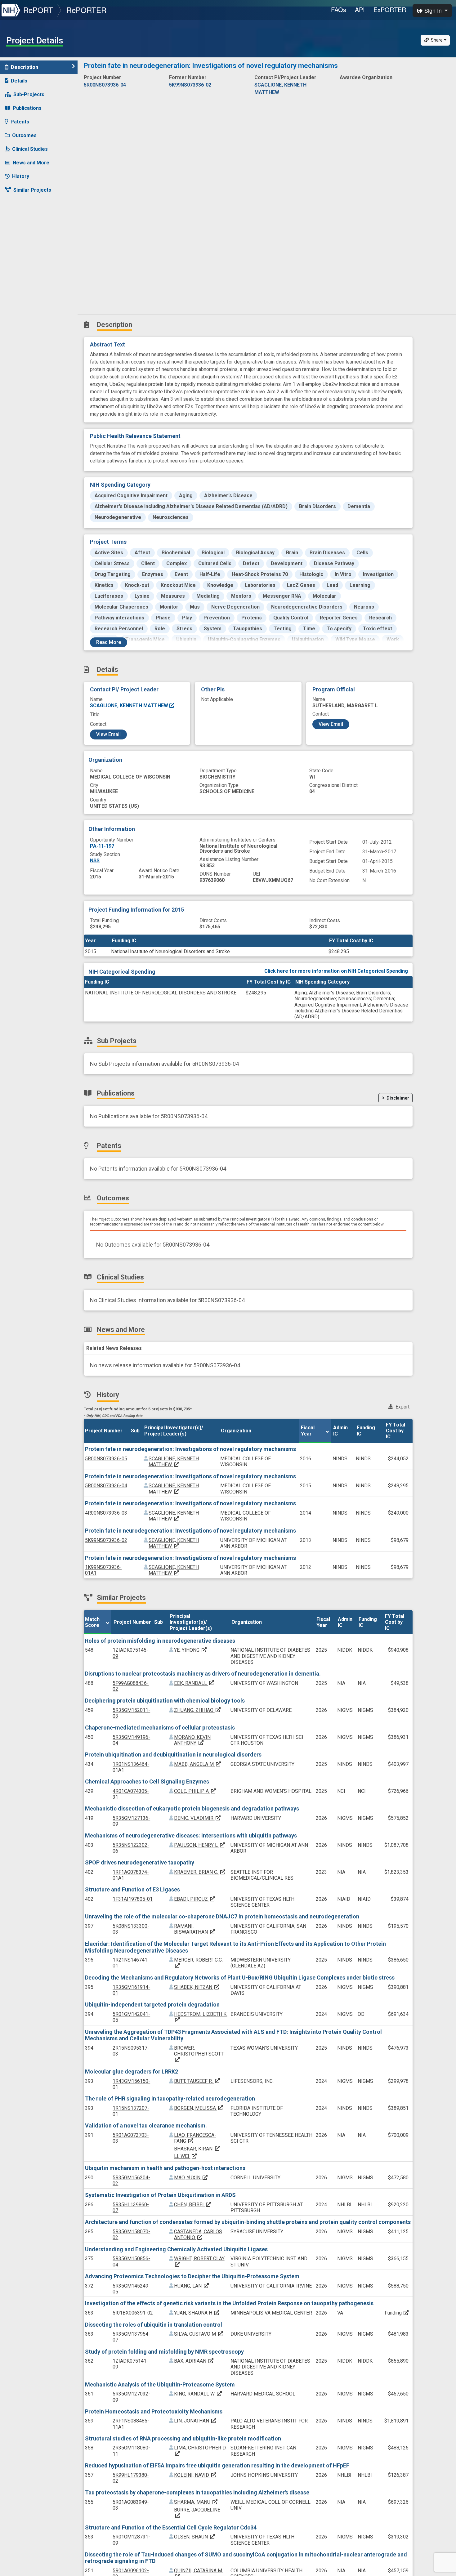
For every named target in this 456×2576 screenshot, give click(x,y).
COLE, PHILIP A (195, 1791)
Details (19, 81)
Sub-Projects (29, 94)
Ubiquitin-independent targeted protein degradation (152, 2005)
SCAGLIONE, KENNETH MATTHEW (130, 705)
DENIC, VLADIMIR (198, 1818)
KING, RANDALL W (198, 2394)
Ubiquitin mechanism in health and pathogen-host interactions (165, 2168)
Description (25, 67)
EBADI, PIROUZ (195, 1899)
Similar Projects (32, 190)
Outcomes (24, 135)
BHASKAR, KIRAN (197, 2149)
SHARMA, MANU (196, 2502)
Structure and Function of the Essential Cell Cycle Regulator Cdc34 (171, 2527)
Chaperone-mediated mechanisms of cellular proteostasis (160, 1728)
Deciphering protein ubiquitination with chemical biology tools (165, 1701)
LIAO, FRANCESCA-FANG (195, 2138)
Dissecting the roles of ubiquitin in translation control (154, 2325)
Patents (20, 122)
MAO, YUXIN (191, 2178)
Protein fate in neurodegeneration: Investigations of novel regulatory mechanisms (190, 1449)
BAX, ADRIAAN (194, 2361)
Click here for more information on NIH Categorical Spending (336, 971)
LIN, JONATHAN (195, 2421)
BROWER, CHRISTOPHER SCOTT (199, 2054)
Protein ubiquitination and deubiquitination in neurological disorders (173, 1755)
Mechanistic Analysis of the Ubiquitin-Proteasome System (160, 2384)
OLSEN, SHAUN (195, 2537)
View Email (108, 734)
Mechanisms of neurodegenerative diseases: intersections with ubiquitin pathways (191, 1835)
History (21, 176)
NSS (95, 861)
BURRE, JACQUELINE (197, 2513)
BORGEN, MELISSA (199, 2108)
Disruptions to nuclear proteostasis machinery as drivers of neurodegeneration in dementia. (203, 1674)
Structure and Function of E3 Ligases (132, 1889)
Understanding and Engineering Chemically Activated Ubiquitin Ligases (176, 2249)
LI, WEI (186, 2156)
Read (109, 642)
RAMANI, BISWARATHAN (195, 1929)
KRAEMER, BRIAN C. (200, 1872)
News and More (31, 163)
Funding (393, 2313)
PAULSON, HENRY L (200, 1845)
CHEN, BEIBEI (193, 2205)
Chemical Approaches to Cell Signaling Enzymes (147, 1781)
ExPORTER (390, 9)
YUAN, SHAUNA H (197, 2313)
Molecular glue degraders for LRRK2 (132, 2072)
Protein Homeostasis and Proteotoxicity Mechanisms (154, 2411)
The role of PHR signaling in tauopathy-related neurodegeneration (170, 2098)
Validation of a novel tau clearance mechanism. (146, 2125)
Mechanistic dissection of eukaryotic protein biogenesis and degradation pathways (192, 1808)
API (360, 9)
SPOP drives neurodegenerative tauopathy (140, 1862)
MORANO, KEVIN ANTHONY (192, 1740)
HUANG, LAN (192, 2286)
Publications (27, 108)
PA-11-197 (102, 846)
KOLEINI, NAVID (195, 2475)
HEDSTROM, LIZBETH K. (201, 2017)
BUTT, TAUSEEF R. (197, 2081)
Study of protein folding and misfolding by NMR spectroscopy (164, 2352)
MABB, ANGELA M (198, 1764)
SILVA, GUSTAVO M (199, 2334)
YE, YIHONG (191, 1650)
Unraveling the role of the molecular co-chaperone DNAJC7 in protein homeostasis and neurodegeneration (222, 1916)
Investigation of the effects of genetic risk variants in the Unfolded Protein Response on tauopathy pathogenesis (229, 2303)
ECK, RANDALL (194, 1683)
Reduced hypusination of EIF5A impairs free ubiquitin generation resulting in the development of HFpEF (217, 2465)
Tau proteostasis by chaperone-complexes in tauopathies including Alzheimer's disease (197, 2492)
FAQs (339, 9)
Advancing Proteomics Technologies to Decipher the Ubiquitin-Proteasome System (192, 2276)
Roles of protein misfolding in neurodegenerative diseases (160, 1641)
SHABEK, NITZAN (197, 1987)
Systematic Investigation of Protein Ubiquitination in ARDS (160, 2195)
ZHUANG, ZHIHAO (198, 1710)
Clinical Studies (30, 149)
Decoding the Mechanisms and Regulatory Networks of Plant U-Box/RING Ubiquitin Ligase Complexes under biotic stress (240, 1978)
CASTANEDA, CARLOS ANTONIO (198, 2234)
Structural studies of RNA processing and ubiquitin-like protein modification (183, 2438)
